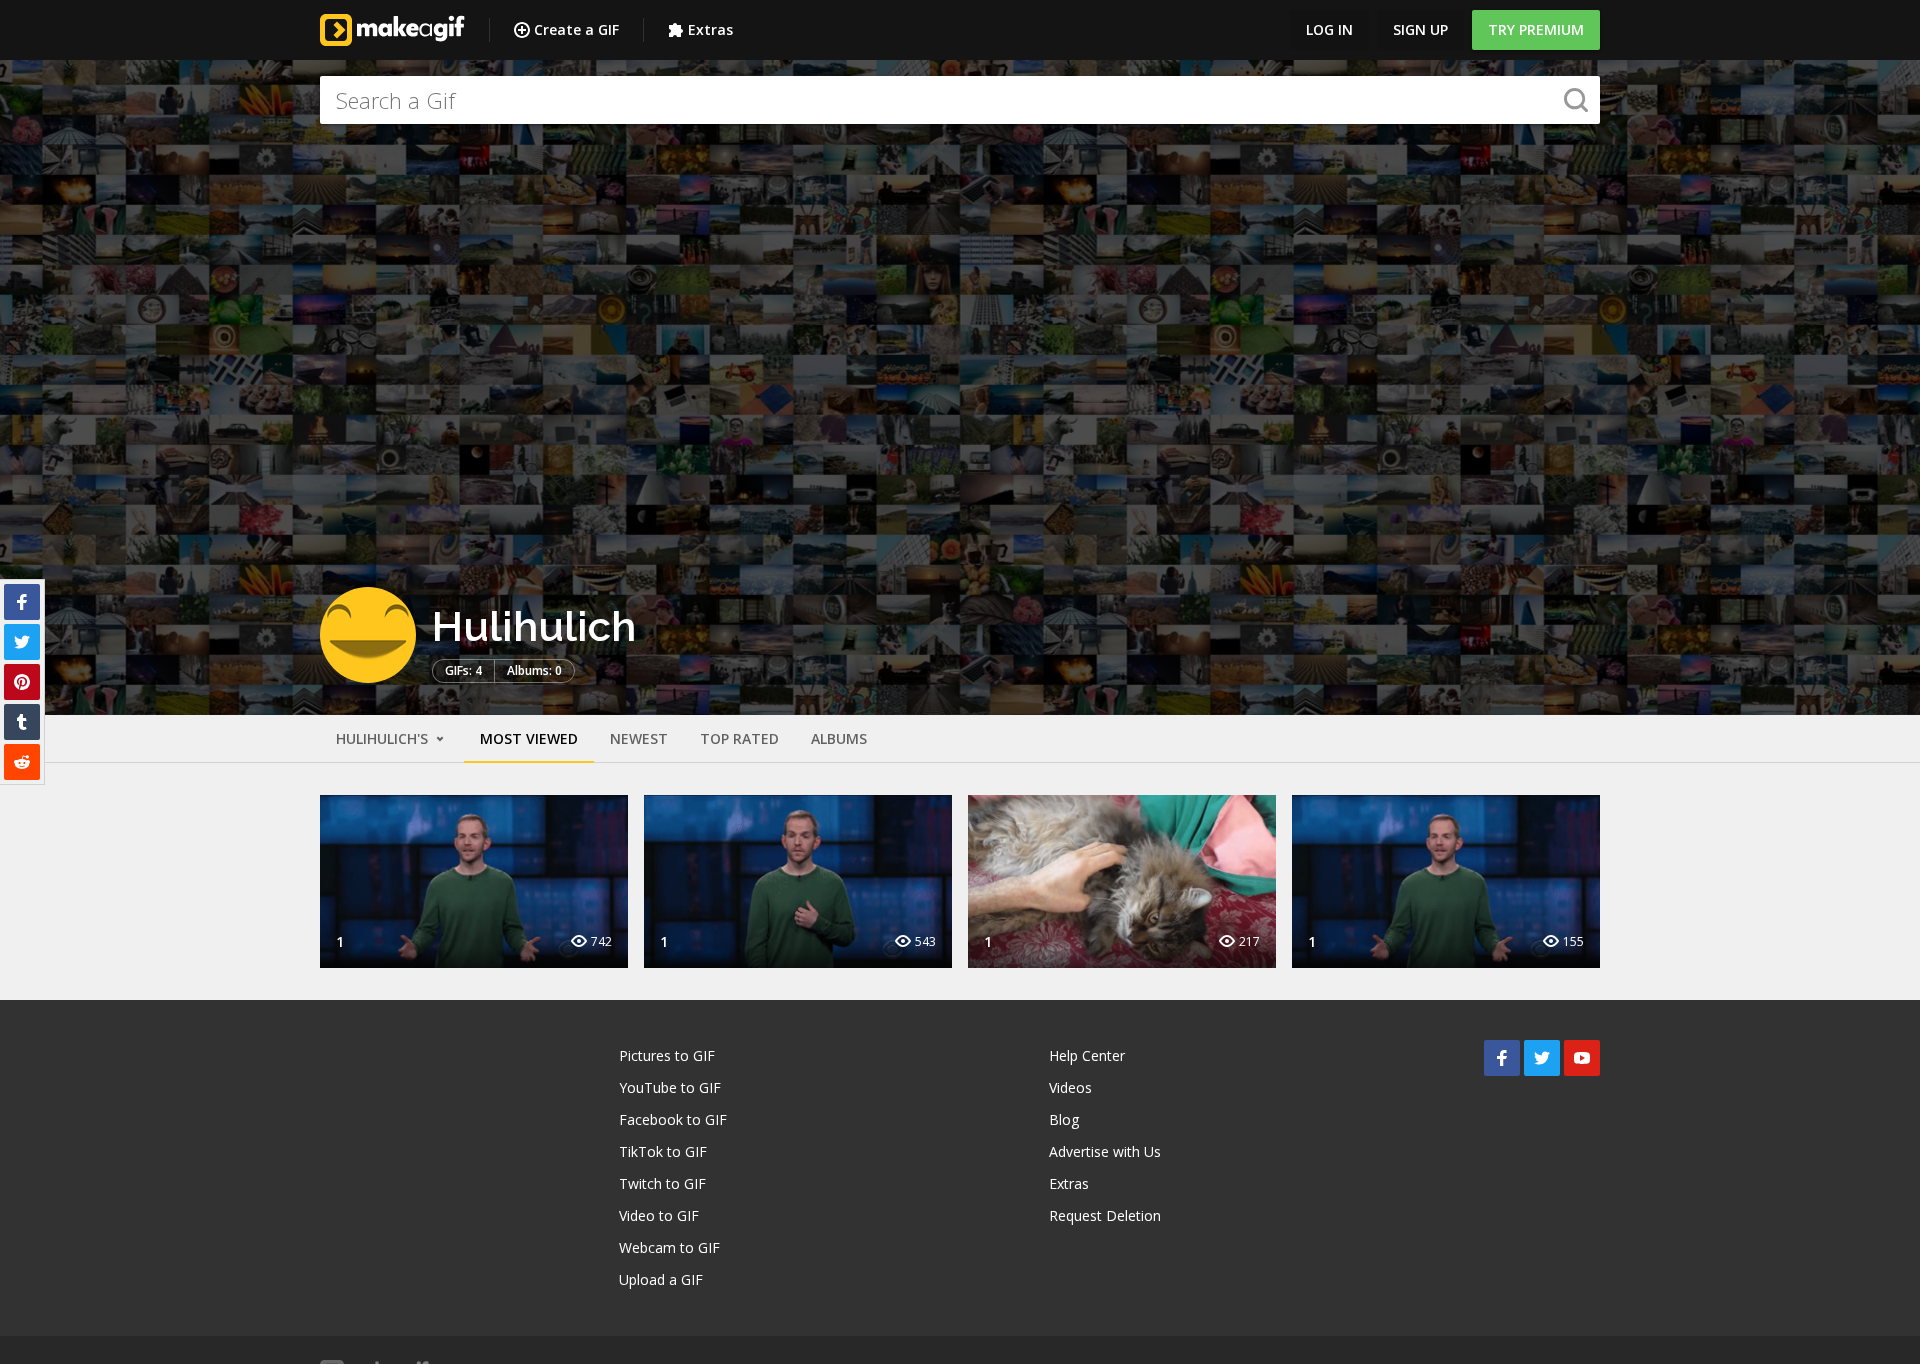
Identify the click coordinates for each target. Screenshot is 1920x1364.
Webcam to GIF (669, 1247)
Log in (1329, 29)
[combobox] (960, 100)
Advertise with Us (1105, 1151)
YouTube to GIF (670, 1087)
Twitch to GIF (662, 1183)
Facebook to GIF (673, 1119)
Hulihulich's (384, 738)
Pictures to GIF (667, 1055)
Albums (839, 738)
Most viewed (529, 738)
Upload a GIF (661, 1279)
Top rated (739, 738)
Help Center (1087, 1055)
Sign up (1420, 29)
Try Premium (1536, 29)
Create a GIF (576, 29)
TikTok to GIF (663, 1151)
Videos (1070, 1087)
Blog (1064, 1119)
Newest (639, 738)
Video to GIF (659, 1215)
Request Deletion (1105, 1215)
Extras (710, 29)
